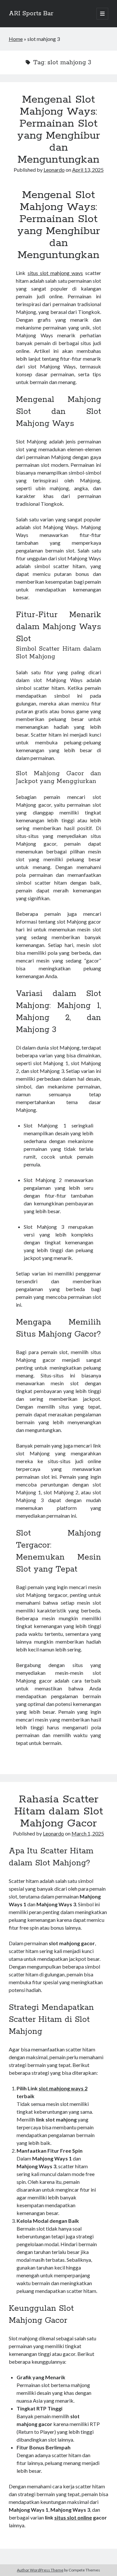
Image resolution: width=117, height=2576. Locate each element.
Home (16, 39)
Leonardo (54, 170)
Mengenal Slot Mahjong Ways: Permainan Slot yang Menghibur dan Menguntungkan (59, 130)
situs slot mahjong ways (55, 273)
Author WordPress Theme (40, 2570)
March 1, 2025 (88, 1833)
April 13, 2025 (88, 170)
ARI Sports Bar (31, 14)
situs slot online (73, 2517)
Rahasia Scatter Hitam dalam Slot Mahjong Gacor (59, 1811)
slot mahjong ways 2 (63, 2088)
